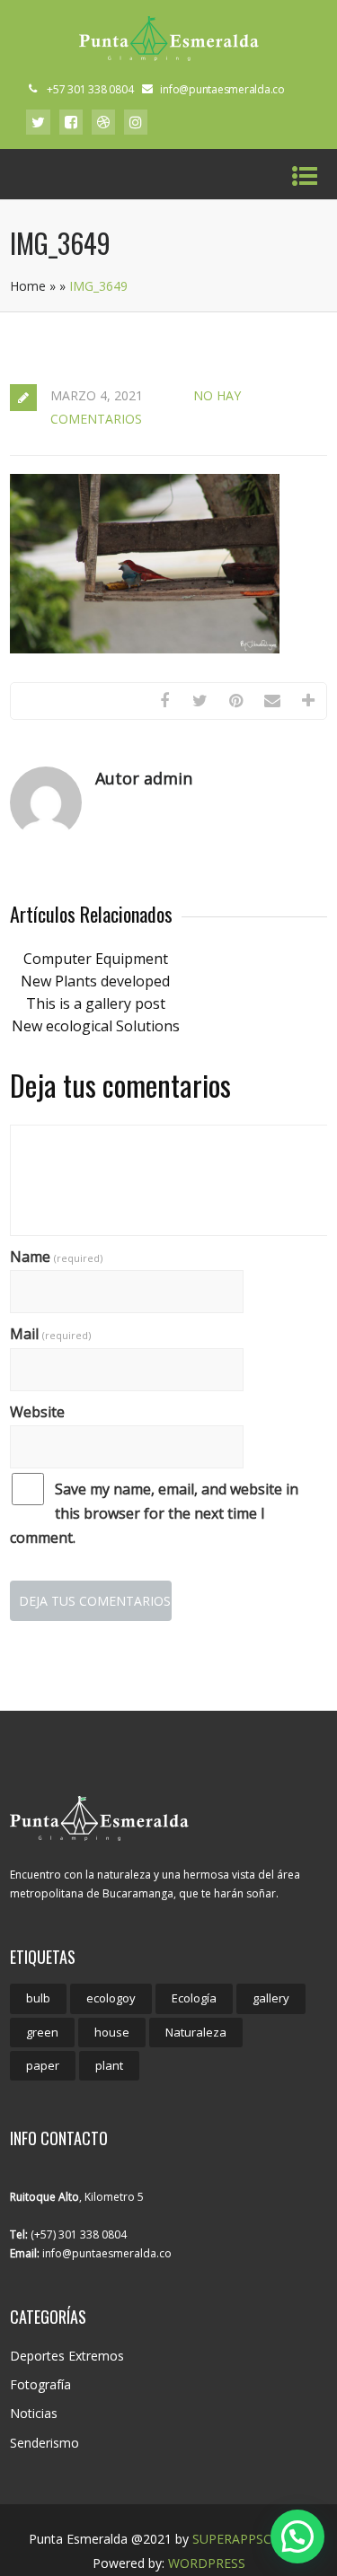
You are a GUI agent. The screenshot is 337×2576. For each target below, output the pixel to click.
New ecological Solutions (96, 1026)
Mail (50, 1334)
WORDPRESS (207, 2563)
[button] (297, 2537)
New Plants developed (95, 981)
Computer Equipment (96, 959)
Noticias (34, 2413)
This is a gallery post (96, 1003)
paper (43, 2065)
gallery (271, 1998)
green (42, 2032)
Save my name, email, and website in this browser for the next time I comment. (154, 1513)
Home (28, 286)
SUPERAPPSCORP (245, 2539)
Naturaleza (196, 2032)
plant (109, 2065)
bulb (38, 1998)
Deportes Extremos (67, 2356)
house (112, 2032)
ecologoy (111, 1998)
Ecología (194, 1998)
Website (37, 1412)
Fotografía (40, 2384)
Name (56, 1257)
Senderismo (44, 2443)
